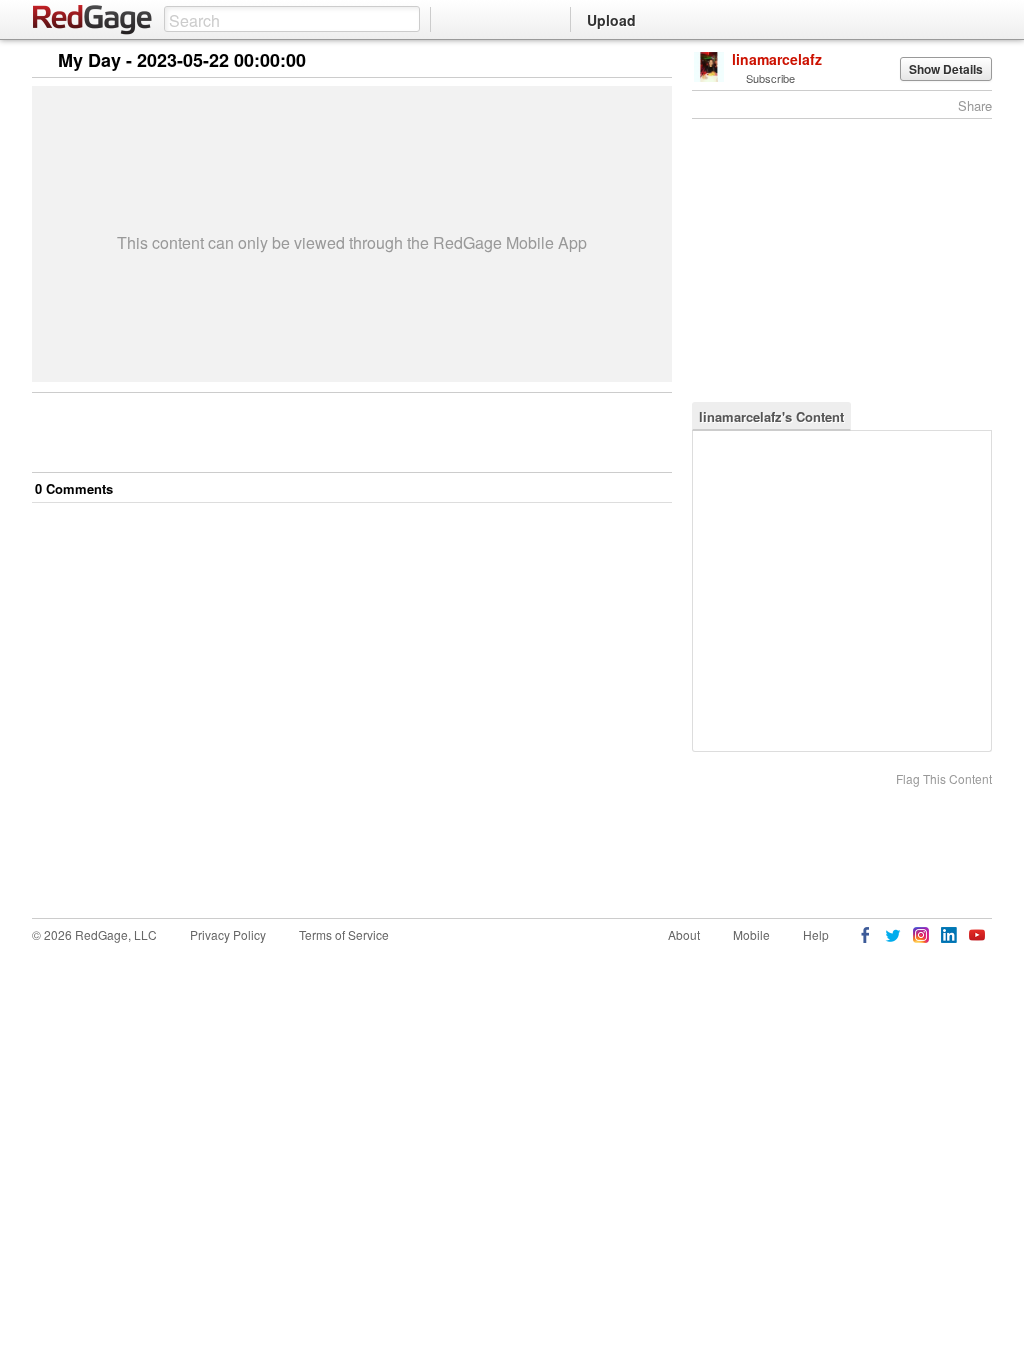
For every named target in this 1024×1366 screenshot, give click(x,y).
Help (816, 934)
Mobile (751, 934)
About (684, 934)
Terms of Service (344, 934)
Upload (611, 20)
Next (628, 61)
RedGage (93, 20)
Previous (656, 61)
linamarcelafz (777, 59)
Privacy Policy (228, 934)
